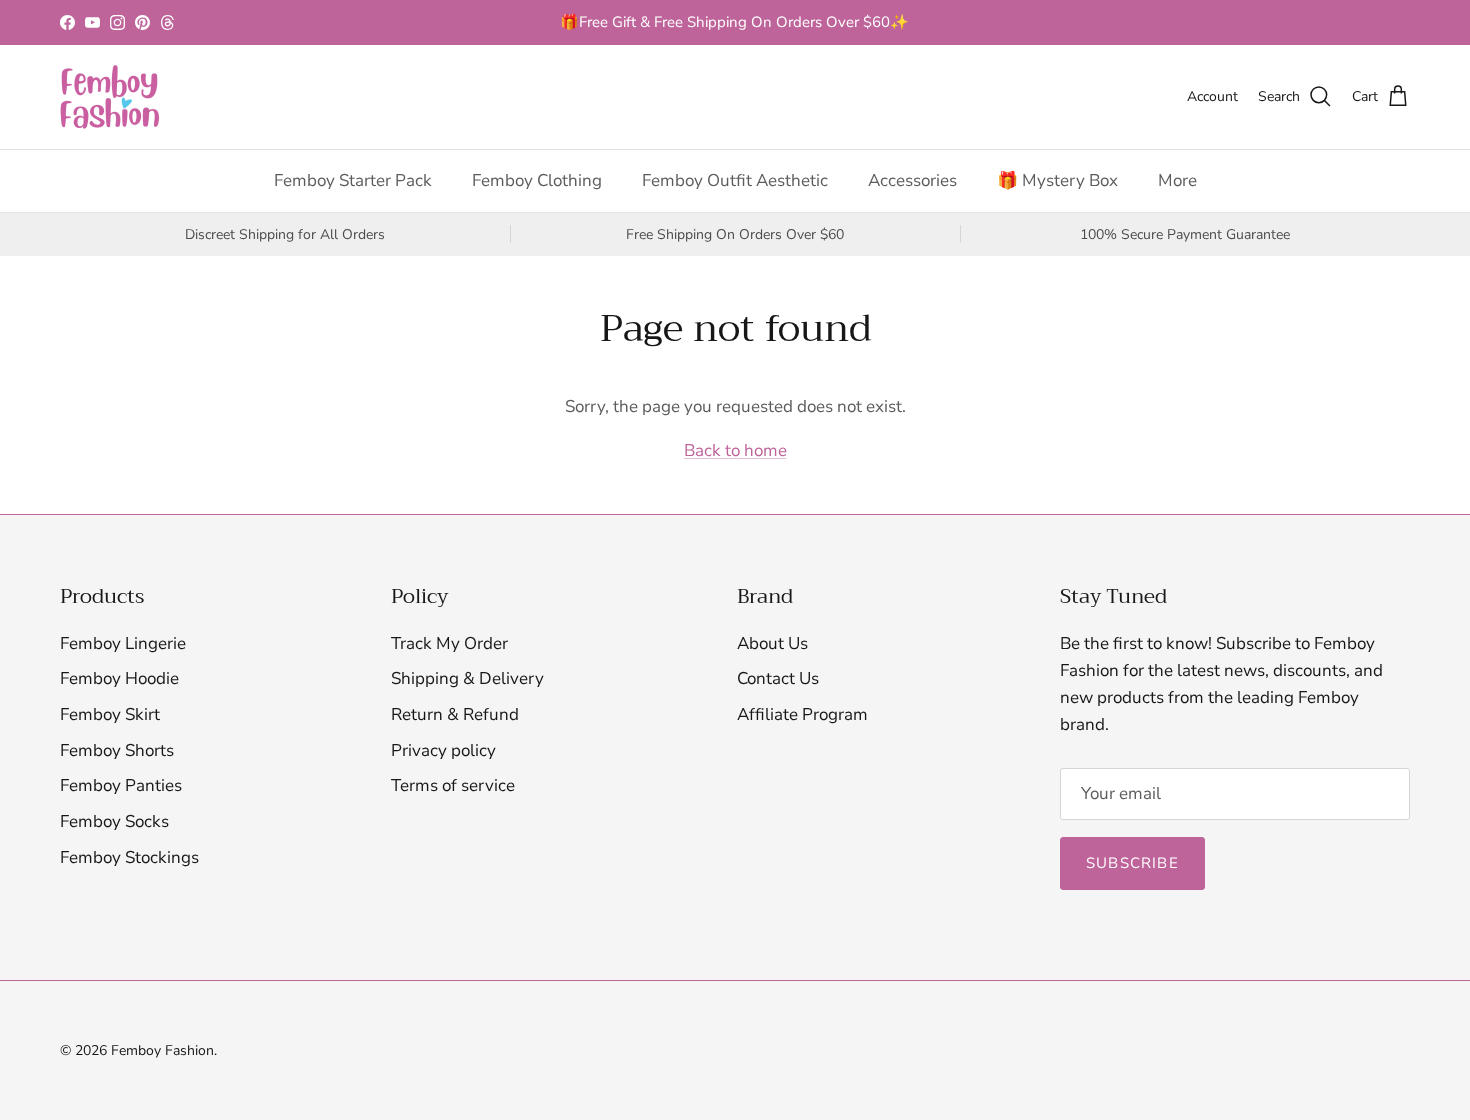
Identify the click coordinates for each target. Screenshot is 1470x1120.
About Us (772, 643)
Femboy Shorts (117, 750)
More (1177, 180)
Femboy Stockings (129, 857)
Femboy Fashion (162, 1050)
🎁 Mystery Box (1057, 180)
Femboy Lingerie (123, 643)
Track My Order (449, 643)
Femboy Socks (114, 821)
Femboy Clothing (537, 180)
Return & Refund (455, 714)
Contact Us (778, 678)
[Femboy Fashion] (110, 97)
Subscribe (1132, 863)
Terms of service (453, 785)
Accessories (912, 180)
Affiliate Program (802, 714)
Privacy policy (443, 750)
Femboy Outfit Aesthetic (735, 180)
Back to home (735, 450)
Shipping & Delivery (467, 678)
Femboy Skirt (110, 714)
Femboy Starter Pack (353, 180)
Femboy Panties (121, 785)
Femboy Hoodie (119, 678)
